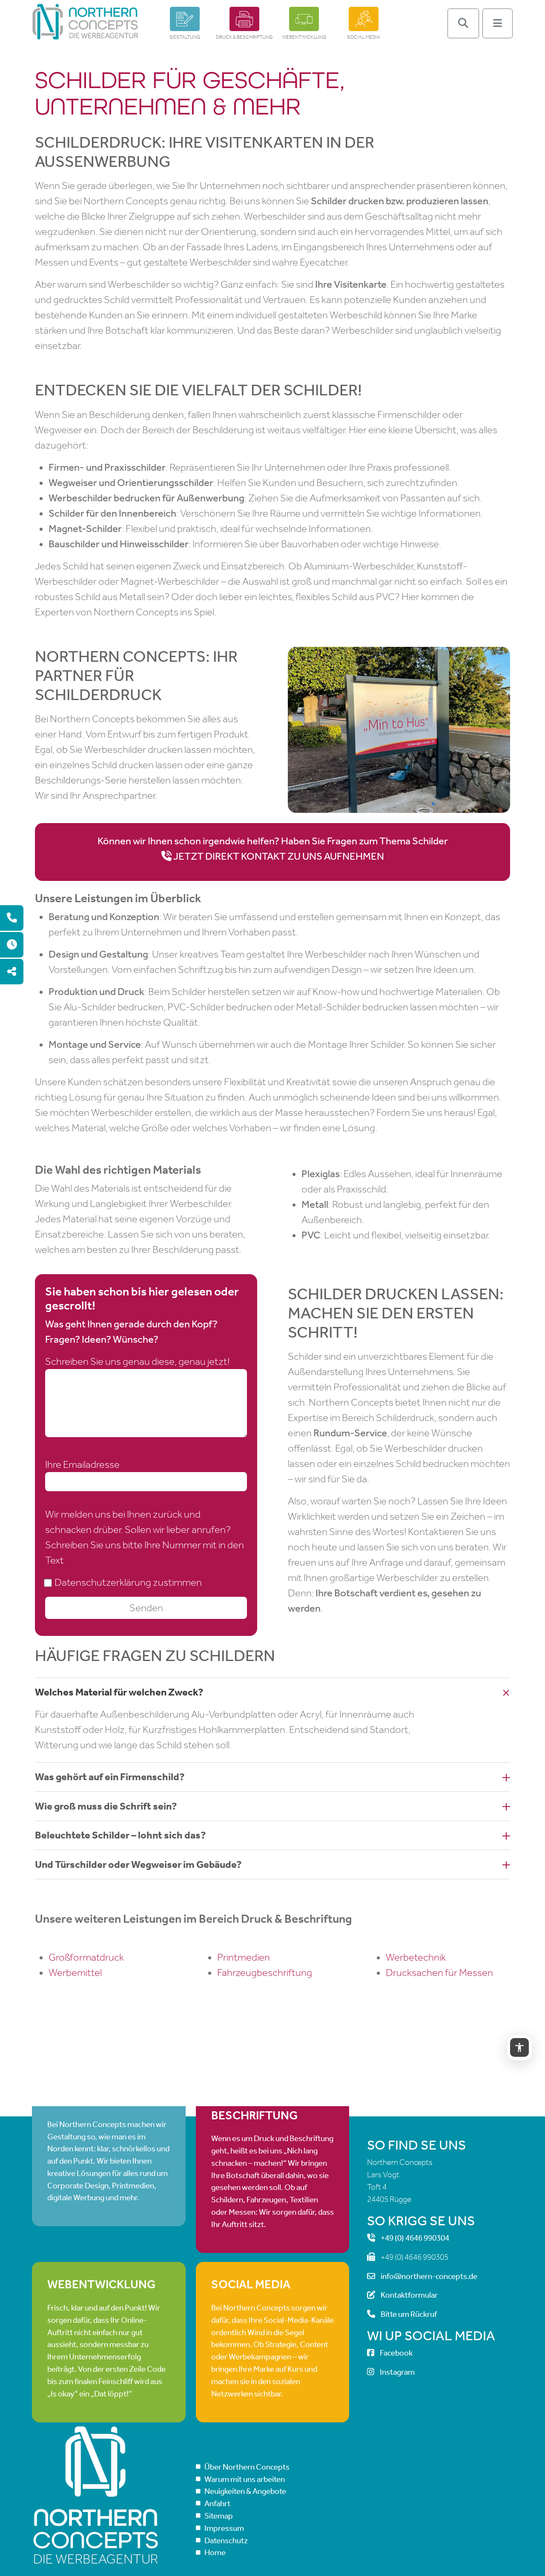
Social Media (364, 37)
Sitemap (219, 2516)
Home (215, 2552)
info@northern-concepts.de (429, 2276)
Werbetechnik (416, 1957)
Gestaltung (185, 37)
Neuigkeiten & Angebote (245, 2491)
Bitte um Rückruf (409, 2314)
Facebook (396, 2353)
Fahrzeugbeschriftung (265, 1973)
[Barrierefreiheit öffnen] (519, 2047)
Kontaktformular (409, 2295)
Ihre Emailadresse (82, 1464)
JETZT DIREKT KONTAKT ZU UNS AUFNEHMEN (279, 856)
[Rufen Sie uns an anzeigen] (12, 918)
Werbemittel (75, 1973)
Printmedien (244, 1957)
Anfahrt (217, 2503)
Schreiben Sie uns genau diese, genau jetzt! (137, 1361)
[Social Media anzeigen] (12, 972)
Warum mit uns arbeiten (245, 2479)
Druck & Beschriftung (244, 37)
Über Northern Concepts (247, 2467)
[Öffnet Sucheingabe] (463, 23)
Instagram (397, 2372)
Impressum (224, 2528)
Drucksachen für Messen (439, 1973)
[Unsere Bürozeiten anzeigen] (12, 945)
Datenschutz (226, 2540)
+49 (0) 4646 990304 (415, 2238)
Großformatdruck (86, 1957)
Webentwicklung (304, 37)
